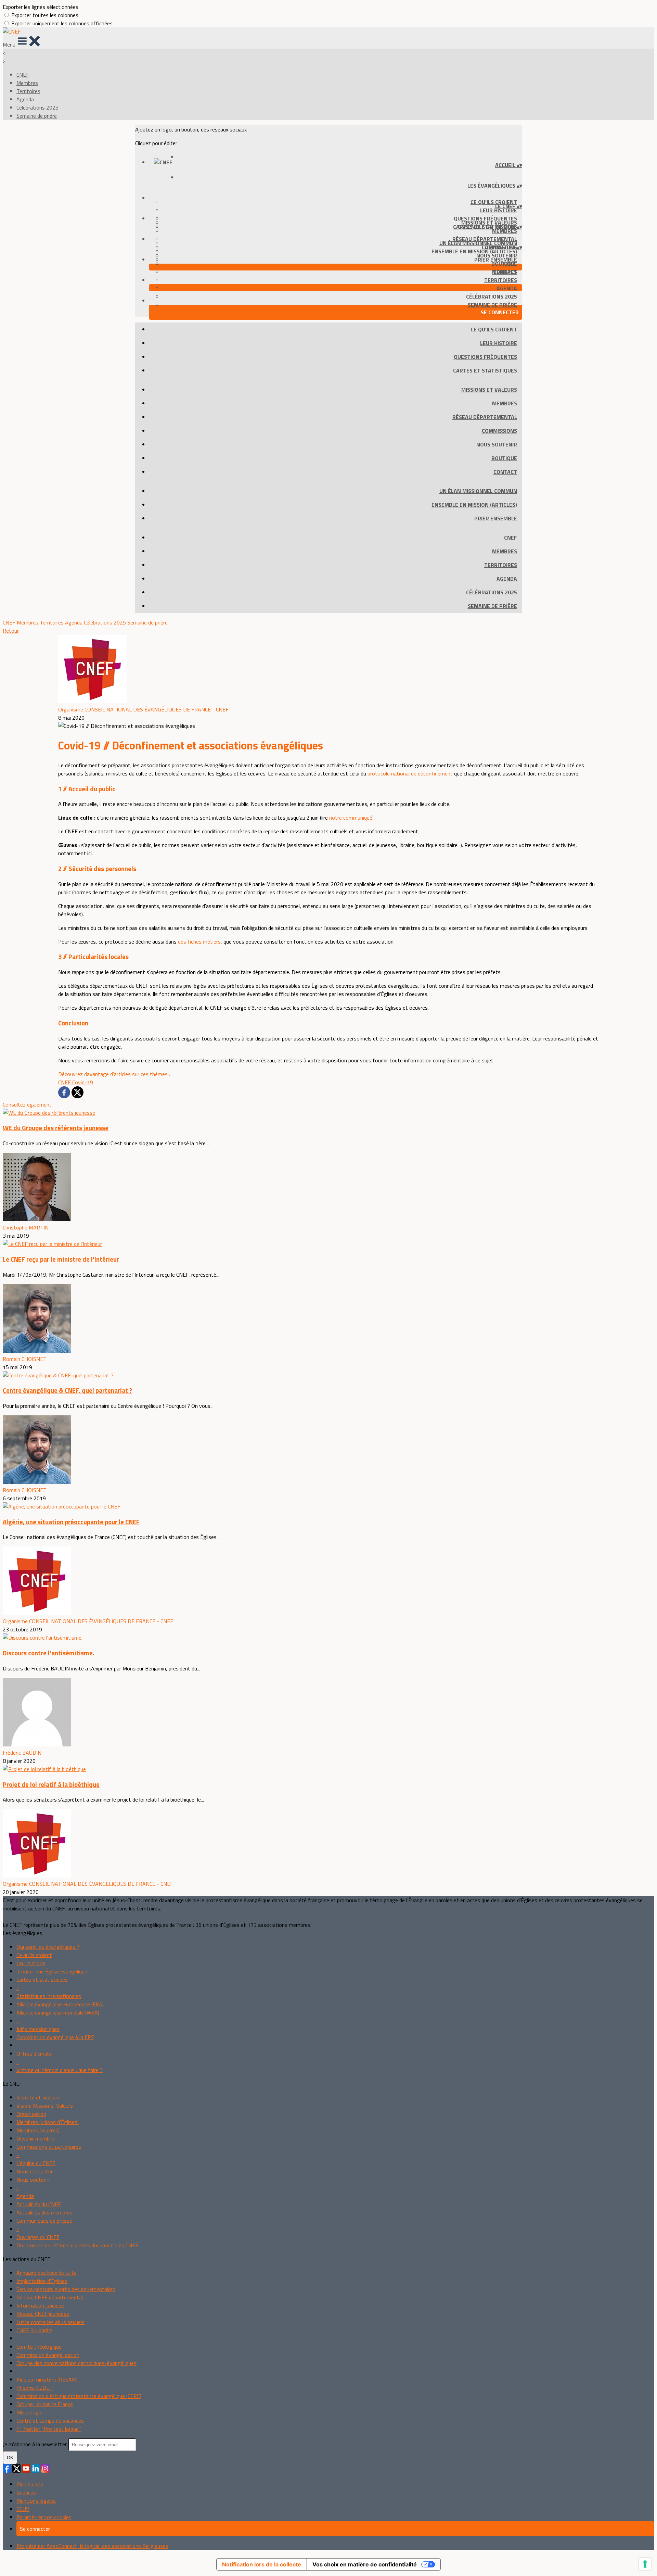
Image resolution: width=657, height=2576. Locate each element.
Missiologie (29, 2412)
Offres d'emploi (34, 2054)
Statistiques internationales (49, 1996)
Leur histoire (499, 210)
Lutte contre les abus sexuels (50, 2322)
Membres (27, 83)
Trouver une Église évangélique (52, 1971)
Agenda (25, 99)
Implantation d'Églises (42, 2281)
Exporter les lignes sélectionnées (41, 7)
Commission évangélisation (48, 2355)
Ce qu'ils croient (494, 202)
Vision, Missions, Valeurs (45, 2106)
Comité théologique (39, 2347)
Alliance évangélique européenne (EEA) (60, 2004)
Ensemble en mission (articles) (474, 251)
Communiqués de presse (44, 2221)
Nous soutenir (497, 444)
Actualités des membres (44, 2212)
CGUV (23, 2509)
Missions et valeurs (489, 390)
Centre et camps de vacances (50, 2421)
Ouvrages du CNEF (38, 2237)
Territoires (28, 91)
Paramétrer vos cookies (44, 2517)
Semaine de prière (37, 116)
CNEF (23, 75)
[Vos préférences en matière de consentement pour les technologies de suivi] (645, 2564)
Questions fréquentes (485, 357)
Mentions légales (36, 2501)
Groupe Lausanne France (45, 2404)
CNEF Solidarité (34, 2330)
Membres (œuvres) (38, 2130)
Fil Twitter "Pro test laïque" (49, 2429)
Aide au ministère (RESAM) (47, 2379)
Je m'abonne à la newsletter (35, 2444)
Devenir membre (35, 2138)
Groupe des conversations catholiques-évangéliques (76, 2363)
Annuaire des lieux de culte (47, 2273)
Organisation (31, 2114)
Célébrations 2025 (37, 108)
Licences (26, 2492)
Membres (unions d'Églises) (48, 2122)
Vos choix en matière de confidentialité (365, 2564)
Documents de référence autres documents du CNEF (77, 2245)
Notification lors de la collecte (262, 2564)
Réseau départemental (485, 417)
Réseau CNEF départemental (50, 2297)
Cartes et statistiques (485, 370)
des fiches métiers (199, 942)
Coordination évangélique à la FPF (55, 2037)
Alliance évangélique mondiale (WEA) (58, 2012)
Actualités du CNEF (39, 2204)
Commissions (499, 431)
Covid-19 (83, 1082)
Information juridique (40, 2306)
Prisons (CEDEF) (35, 2388)
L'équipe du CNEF (36, 2163)
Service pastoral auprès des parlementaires (66, 2289)
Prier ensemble (496, 260)
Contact (505, 472)
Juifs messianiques (38, 2029)
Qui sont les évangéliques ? (48, 1947)
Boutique (504, 458)
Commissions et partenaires (49, 2147)
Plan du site (30, 2484)
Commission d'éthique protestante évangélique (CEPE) (79, 2396)
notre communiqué (351, 818)
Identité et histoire (38, 2097)
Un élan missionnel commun (478, 243)
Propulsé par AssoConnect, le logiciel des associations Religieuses (92, 2546)
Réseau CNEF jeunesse (43, 2314)
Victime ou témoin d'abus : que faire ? (60, 2070)
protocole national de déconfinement (410, 773)
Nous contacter (35, 2171)
